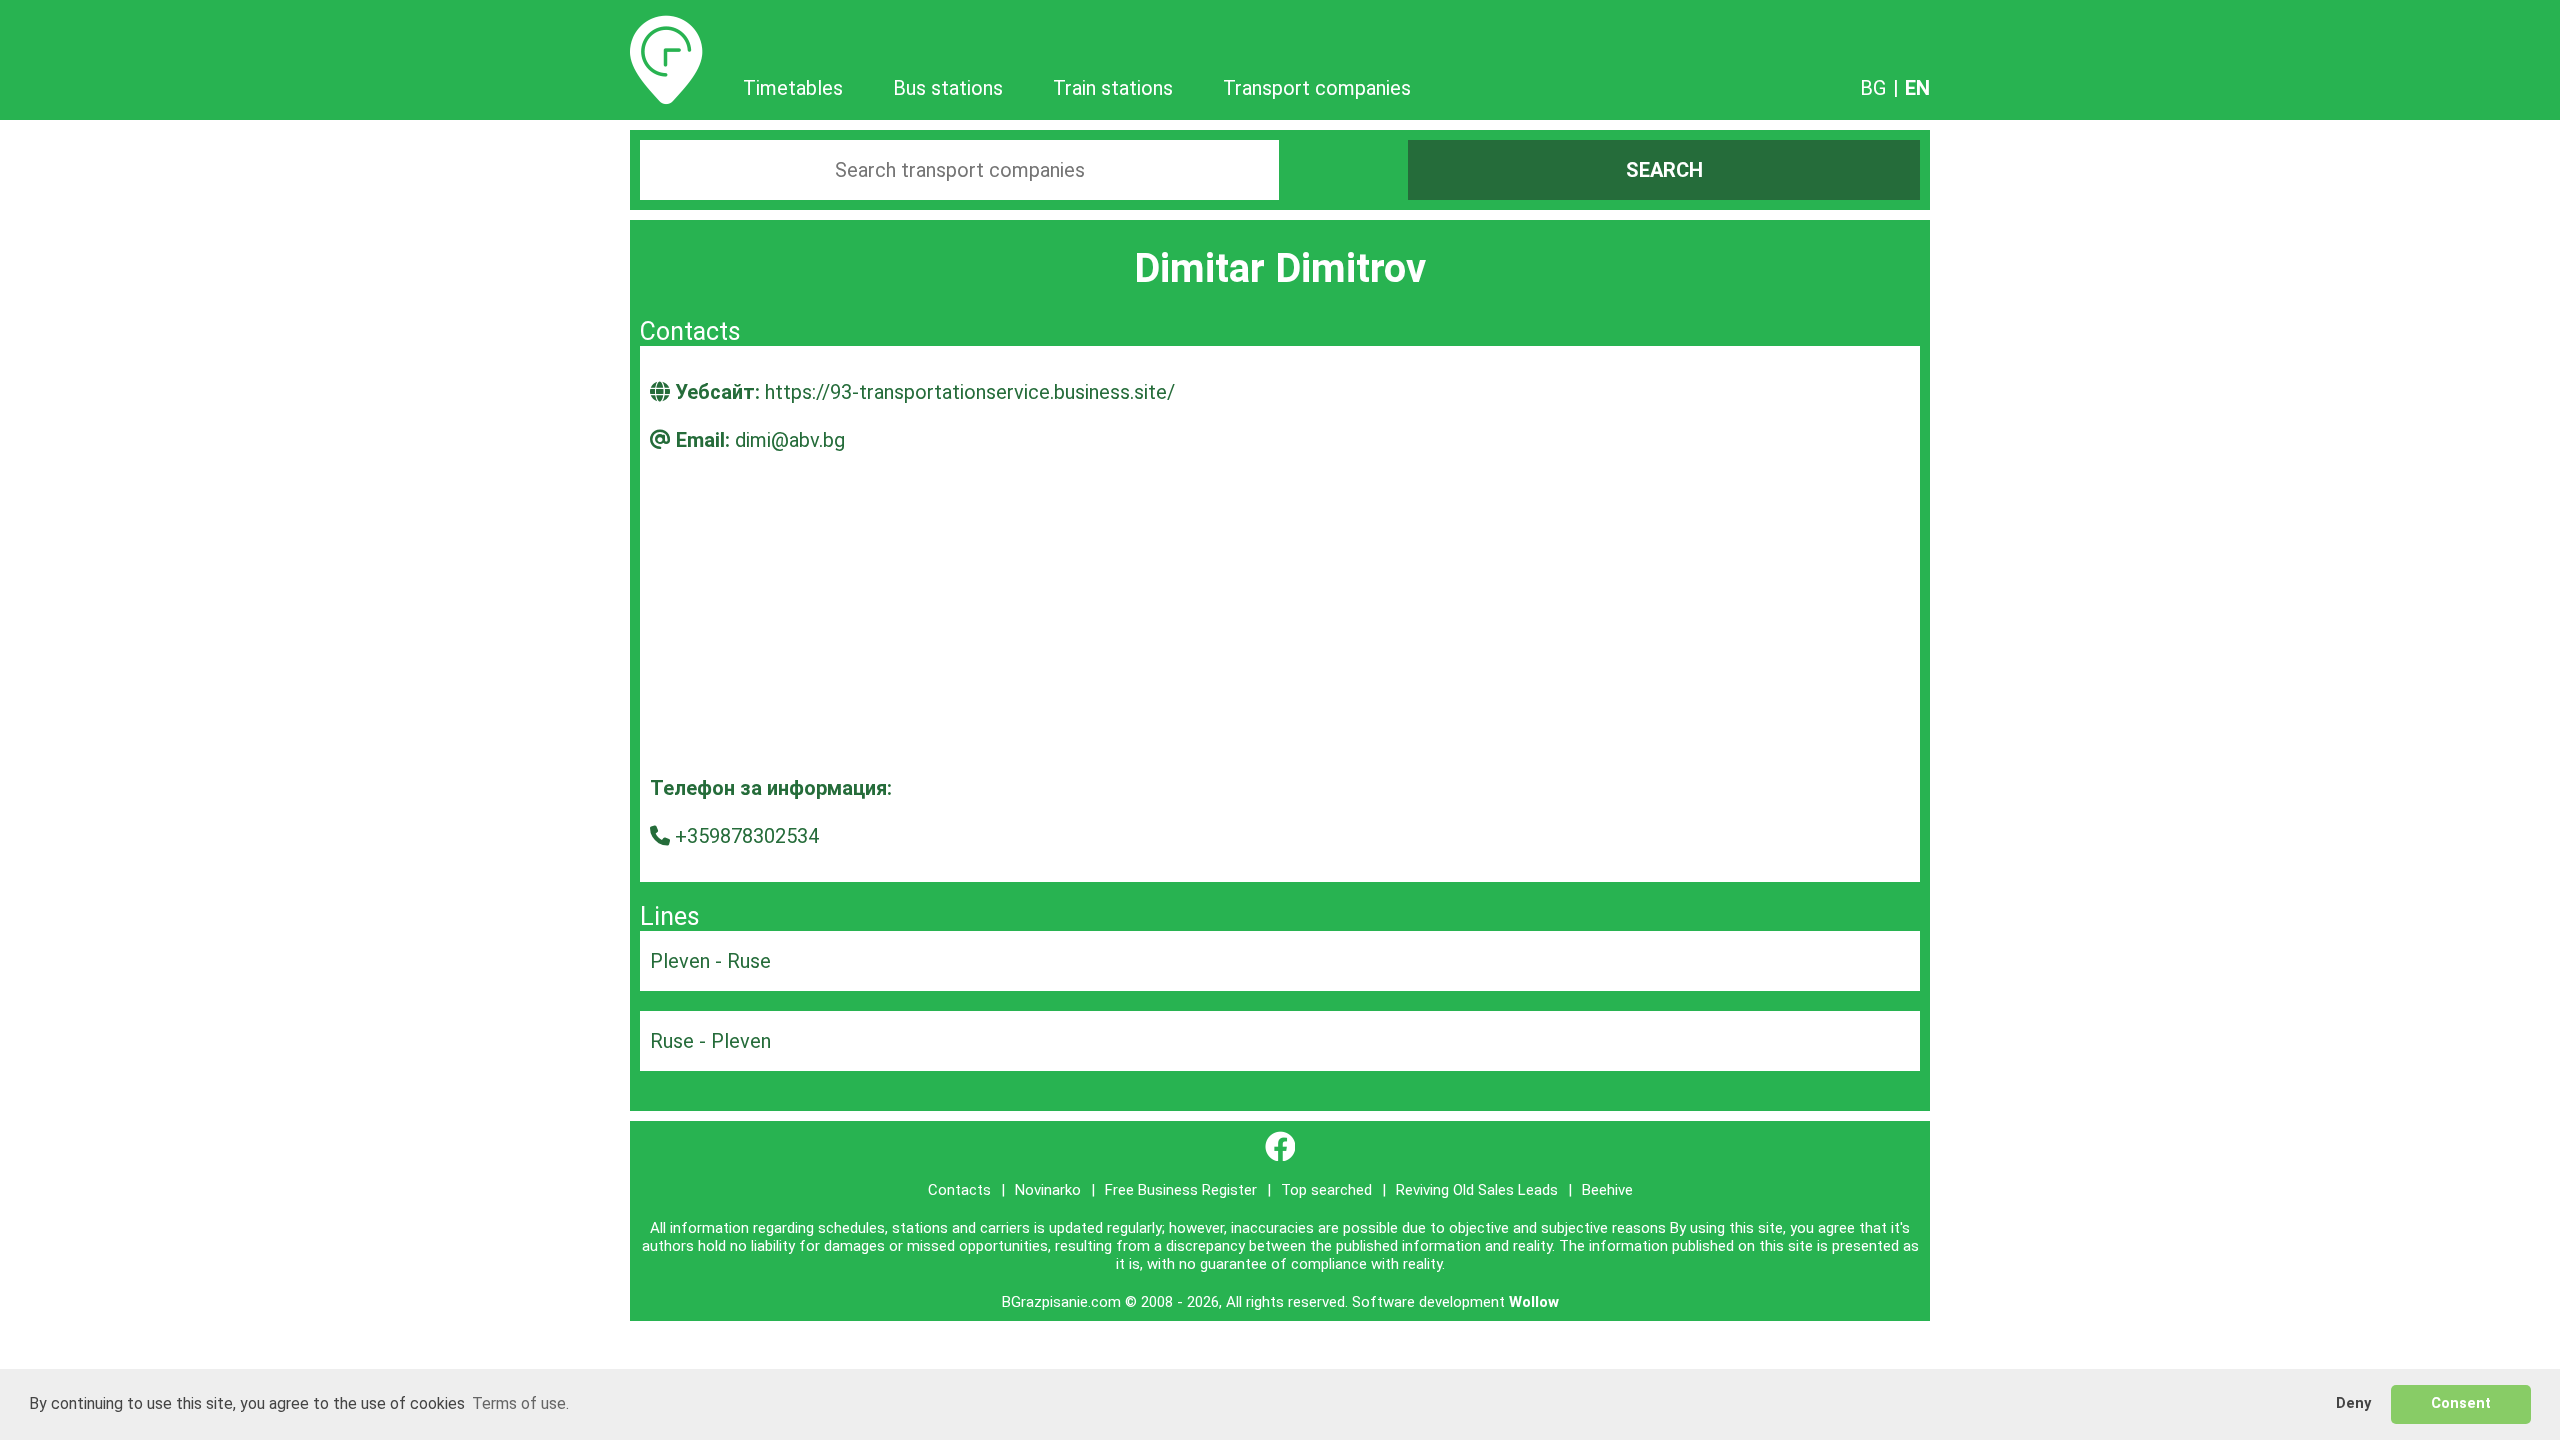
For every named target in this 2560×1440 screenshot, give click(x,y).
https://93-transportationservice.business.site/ (970, 392)
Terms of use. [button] (520, 1403)
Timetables (666, 27)
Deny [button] (2353, 1403)
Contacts (959, 1190)
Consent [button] (2461, 1403)
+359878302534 (747, 836)
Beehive (1607, 1190)
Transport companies (1317, 88)
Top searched (1326, 1190)
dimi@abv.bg (790, 440)
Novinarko (1048, 1190)
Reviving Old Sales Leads (1477, 1190)
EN (1917, 88)
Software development (1428, 1302)
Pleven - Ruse (710, 961)
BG (1873, 88)
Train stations (1113, 88)
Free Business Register (1181, 1190)
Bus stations (948, 88)
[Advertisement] (1280, 626)
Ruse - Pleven (710, 1041)
